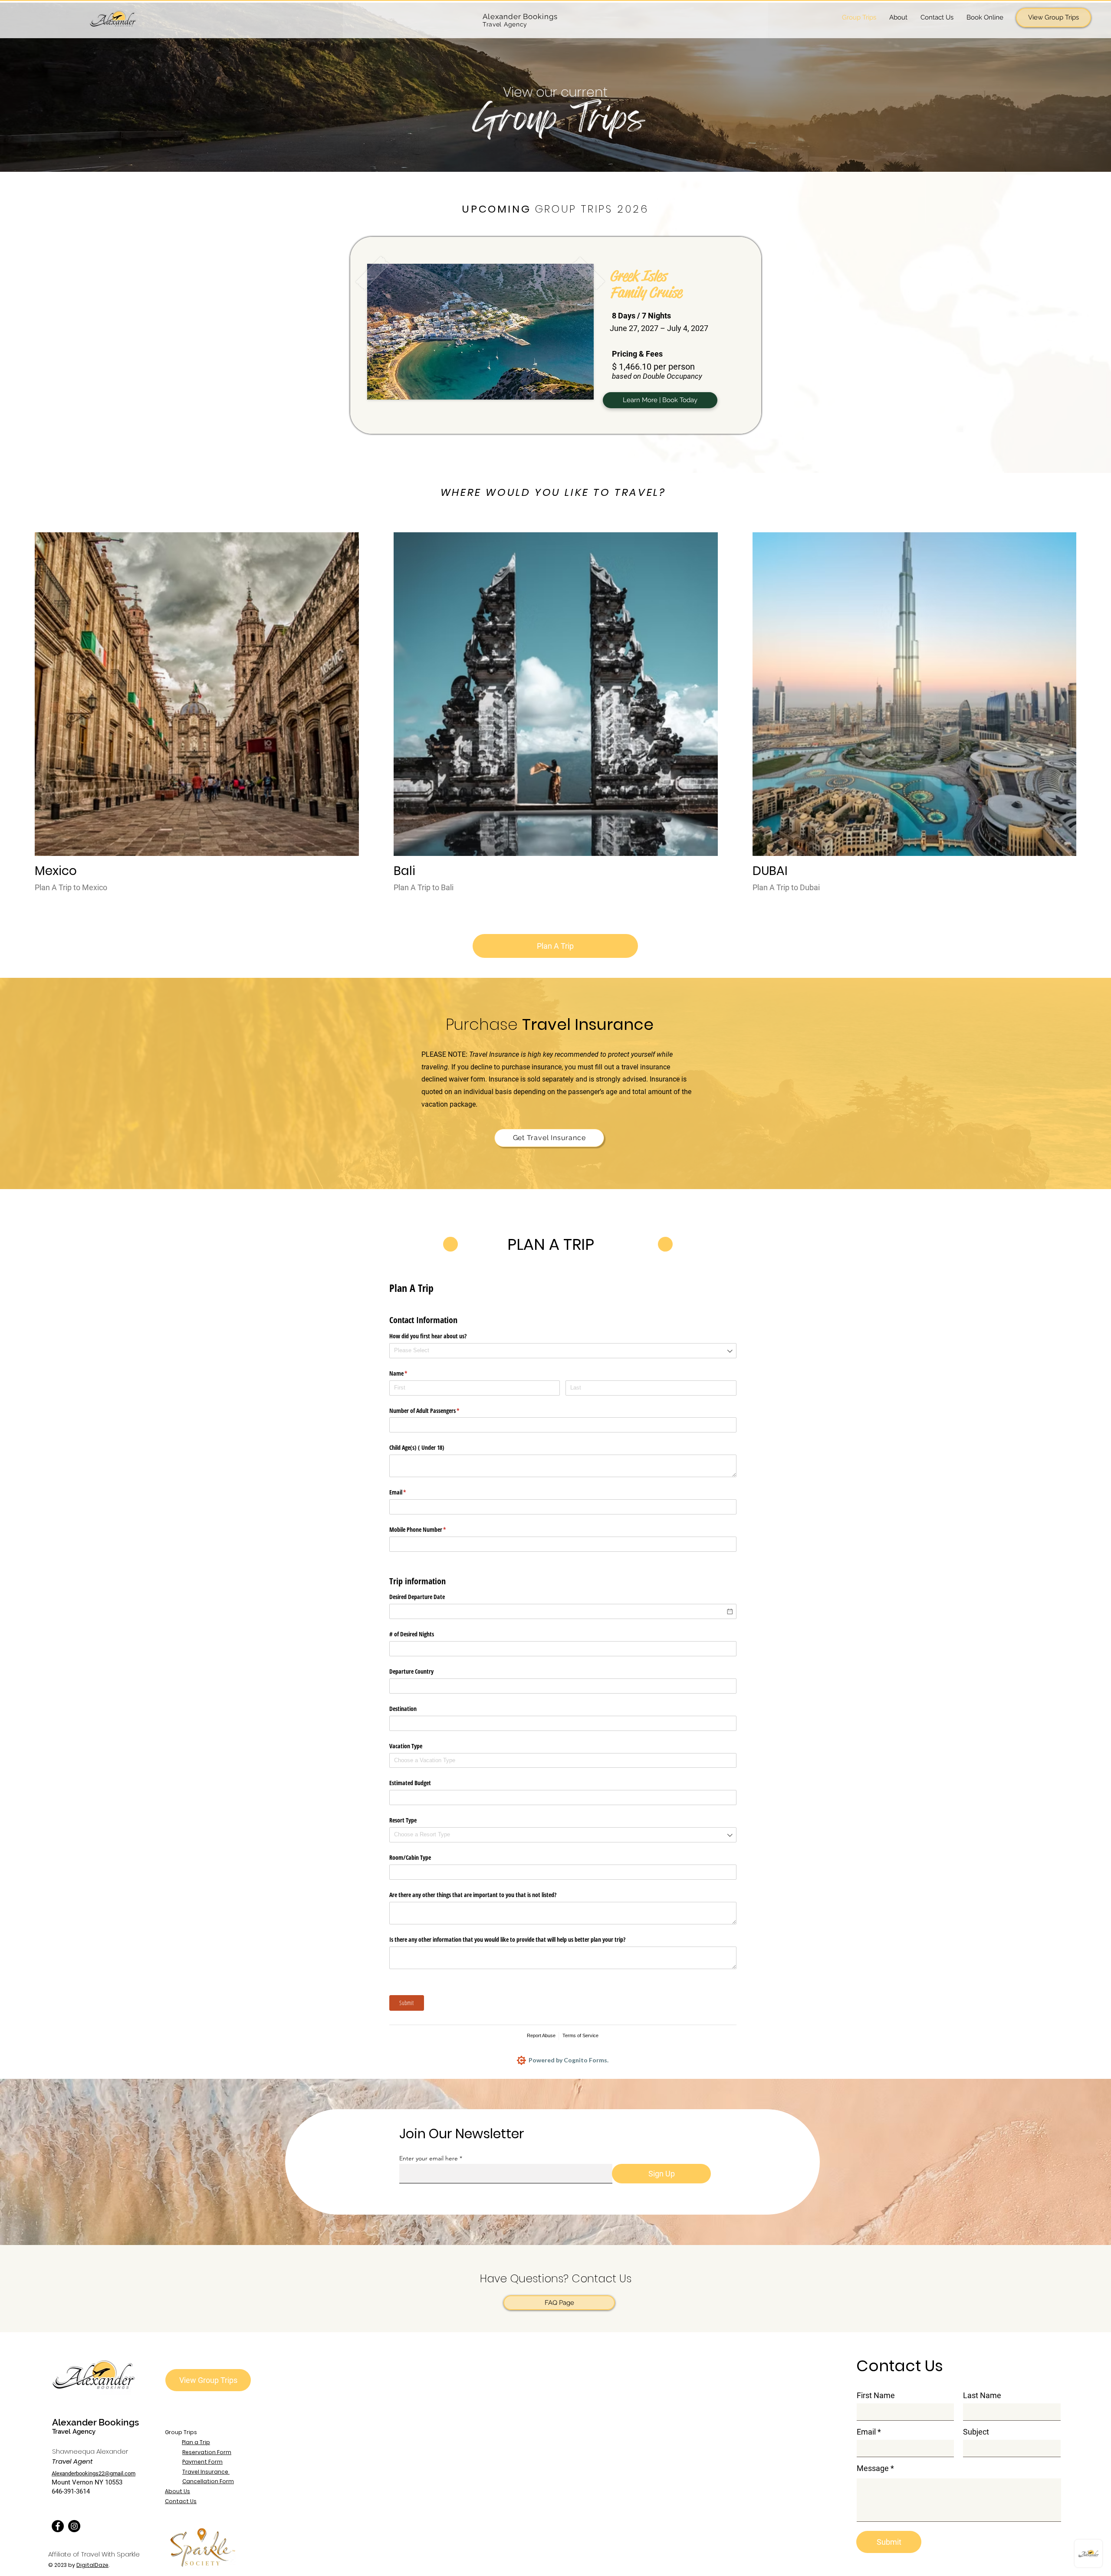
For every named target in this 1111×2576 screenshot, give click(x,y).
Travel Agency (74, 2432)
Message (873, 2468)
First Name (876, 2396)
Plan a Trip (196, 2442)
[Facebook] (58, 2526)
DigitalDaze (92, 2565)
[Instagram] (74, 2526)
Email (866, 2432)
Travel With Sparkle (110, 2554)
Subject (976, 2432)
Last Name (982, 2396)
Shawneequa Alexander (90, 2451)
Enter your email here (429, 2158)
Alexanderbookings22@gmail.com (94, 2473)
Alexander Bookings (95, 2422)
